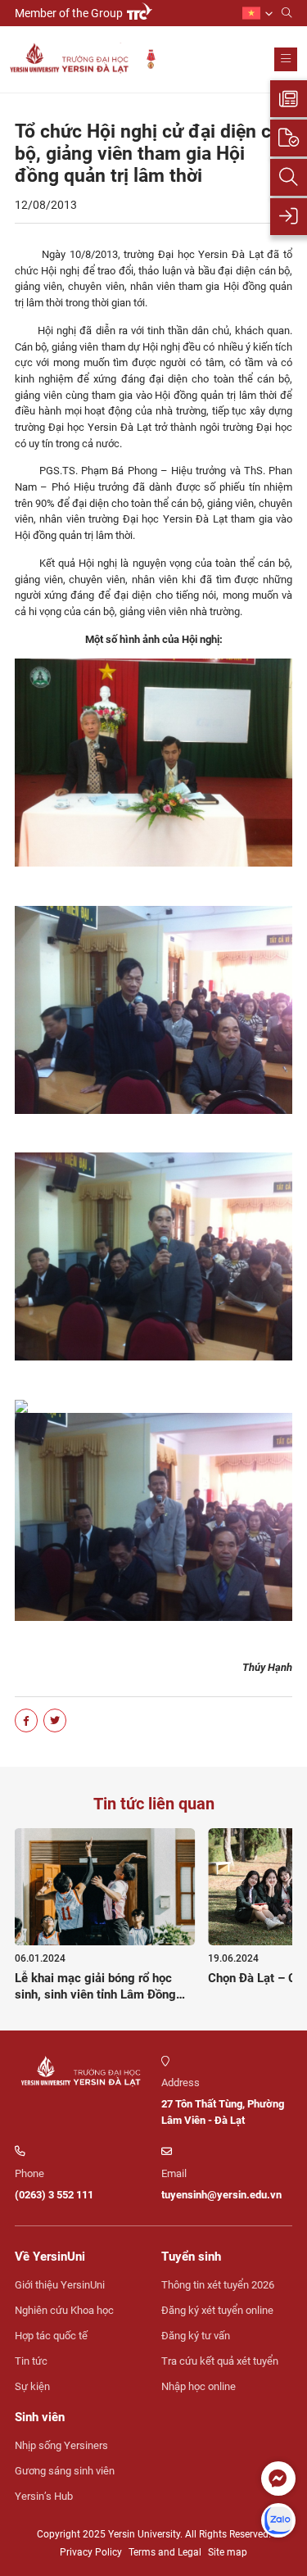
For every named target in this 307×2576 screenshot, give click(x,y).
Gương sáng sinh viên (65, 2471)
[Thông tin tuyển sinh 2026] (289, 99)
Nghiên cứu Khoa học (64, 2310)
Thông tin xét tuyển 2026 (218, 2285)
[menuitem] (257, 14)
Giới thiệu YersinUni (60, 2285)
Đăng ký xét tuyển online (217, 2310)
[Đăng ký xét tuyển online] (289, 138)
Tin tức (31, 2361)
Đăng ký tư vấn (196, 2336)
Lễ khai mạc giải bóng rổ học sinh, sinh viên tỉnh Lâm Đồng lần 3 (95, 1994)
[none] (257, 14)
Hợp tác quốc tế (51, 2336)
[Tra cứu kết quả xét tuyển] (289, 177)
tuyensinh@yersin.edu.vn (221, 2195)
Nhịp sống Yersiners (61, 2445)
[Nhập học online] (289, 217)
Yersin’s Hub (44, 2496)
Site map (228, 2552)
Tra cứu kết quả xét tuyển (220, 2361)
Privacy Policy (91, 2552)
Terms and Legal (165, 2552)
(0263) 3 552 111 (54, 2195)
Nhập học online (199, 2386)
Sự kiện (32, 2386)
